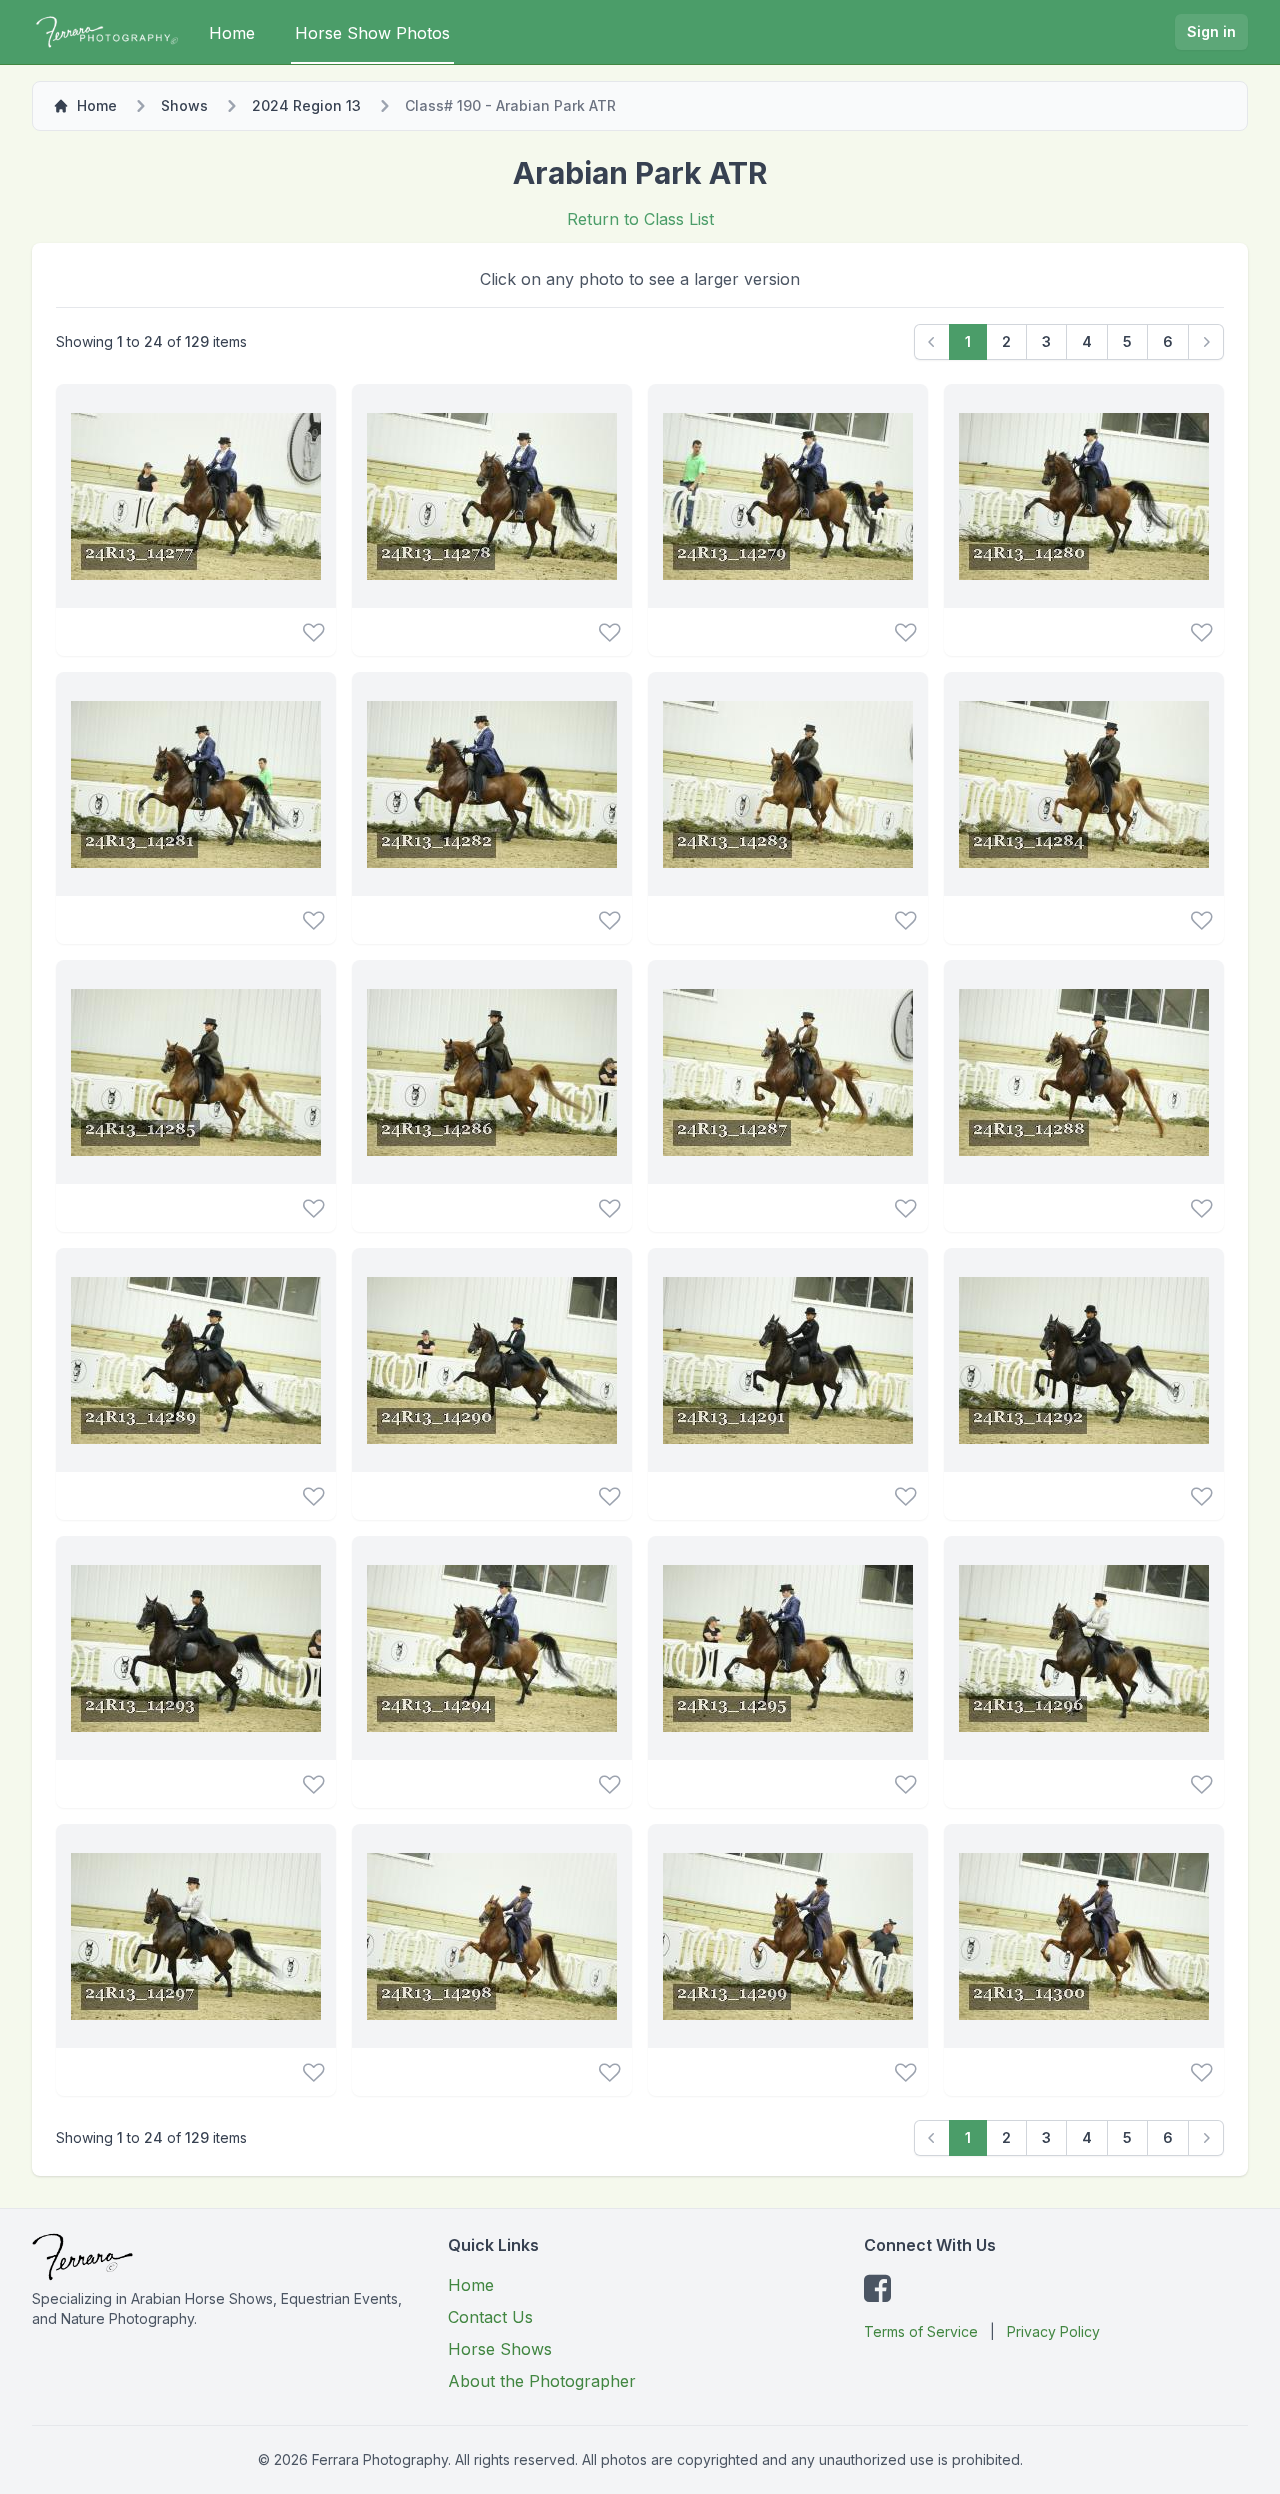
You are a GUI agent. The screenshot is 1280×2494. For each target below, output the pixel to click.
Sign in (1211, 31)
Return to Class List (640, 219)
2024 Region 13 (306, 105)
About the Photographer (542, 2381)
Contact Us (490, 2317)
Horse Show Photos (372, 33)
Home (232, 33)
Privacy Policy (1053, 2331)
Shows (184, 105)
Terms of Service (921, 2331)
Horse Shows (500, 2349)
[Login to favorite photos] (313, 632)
